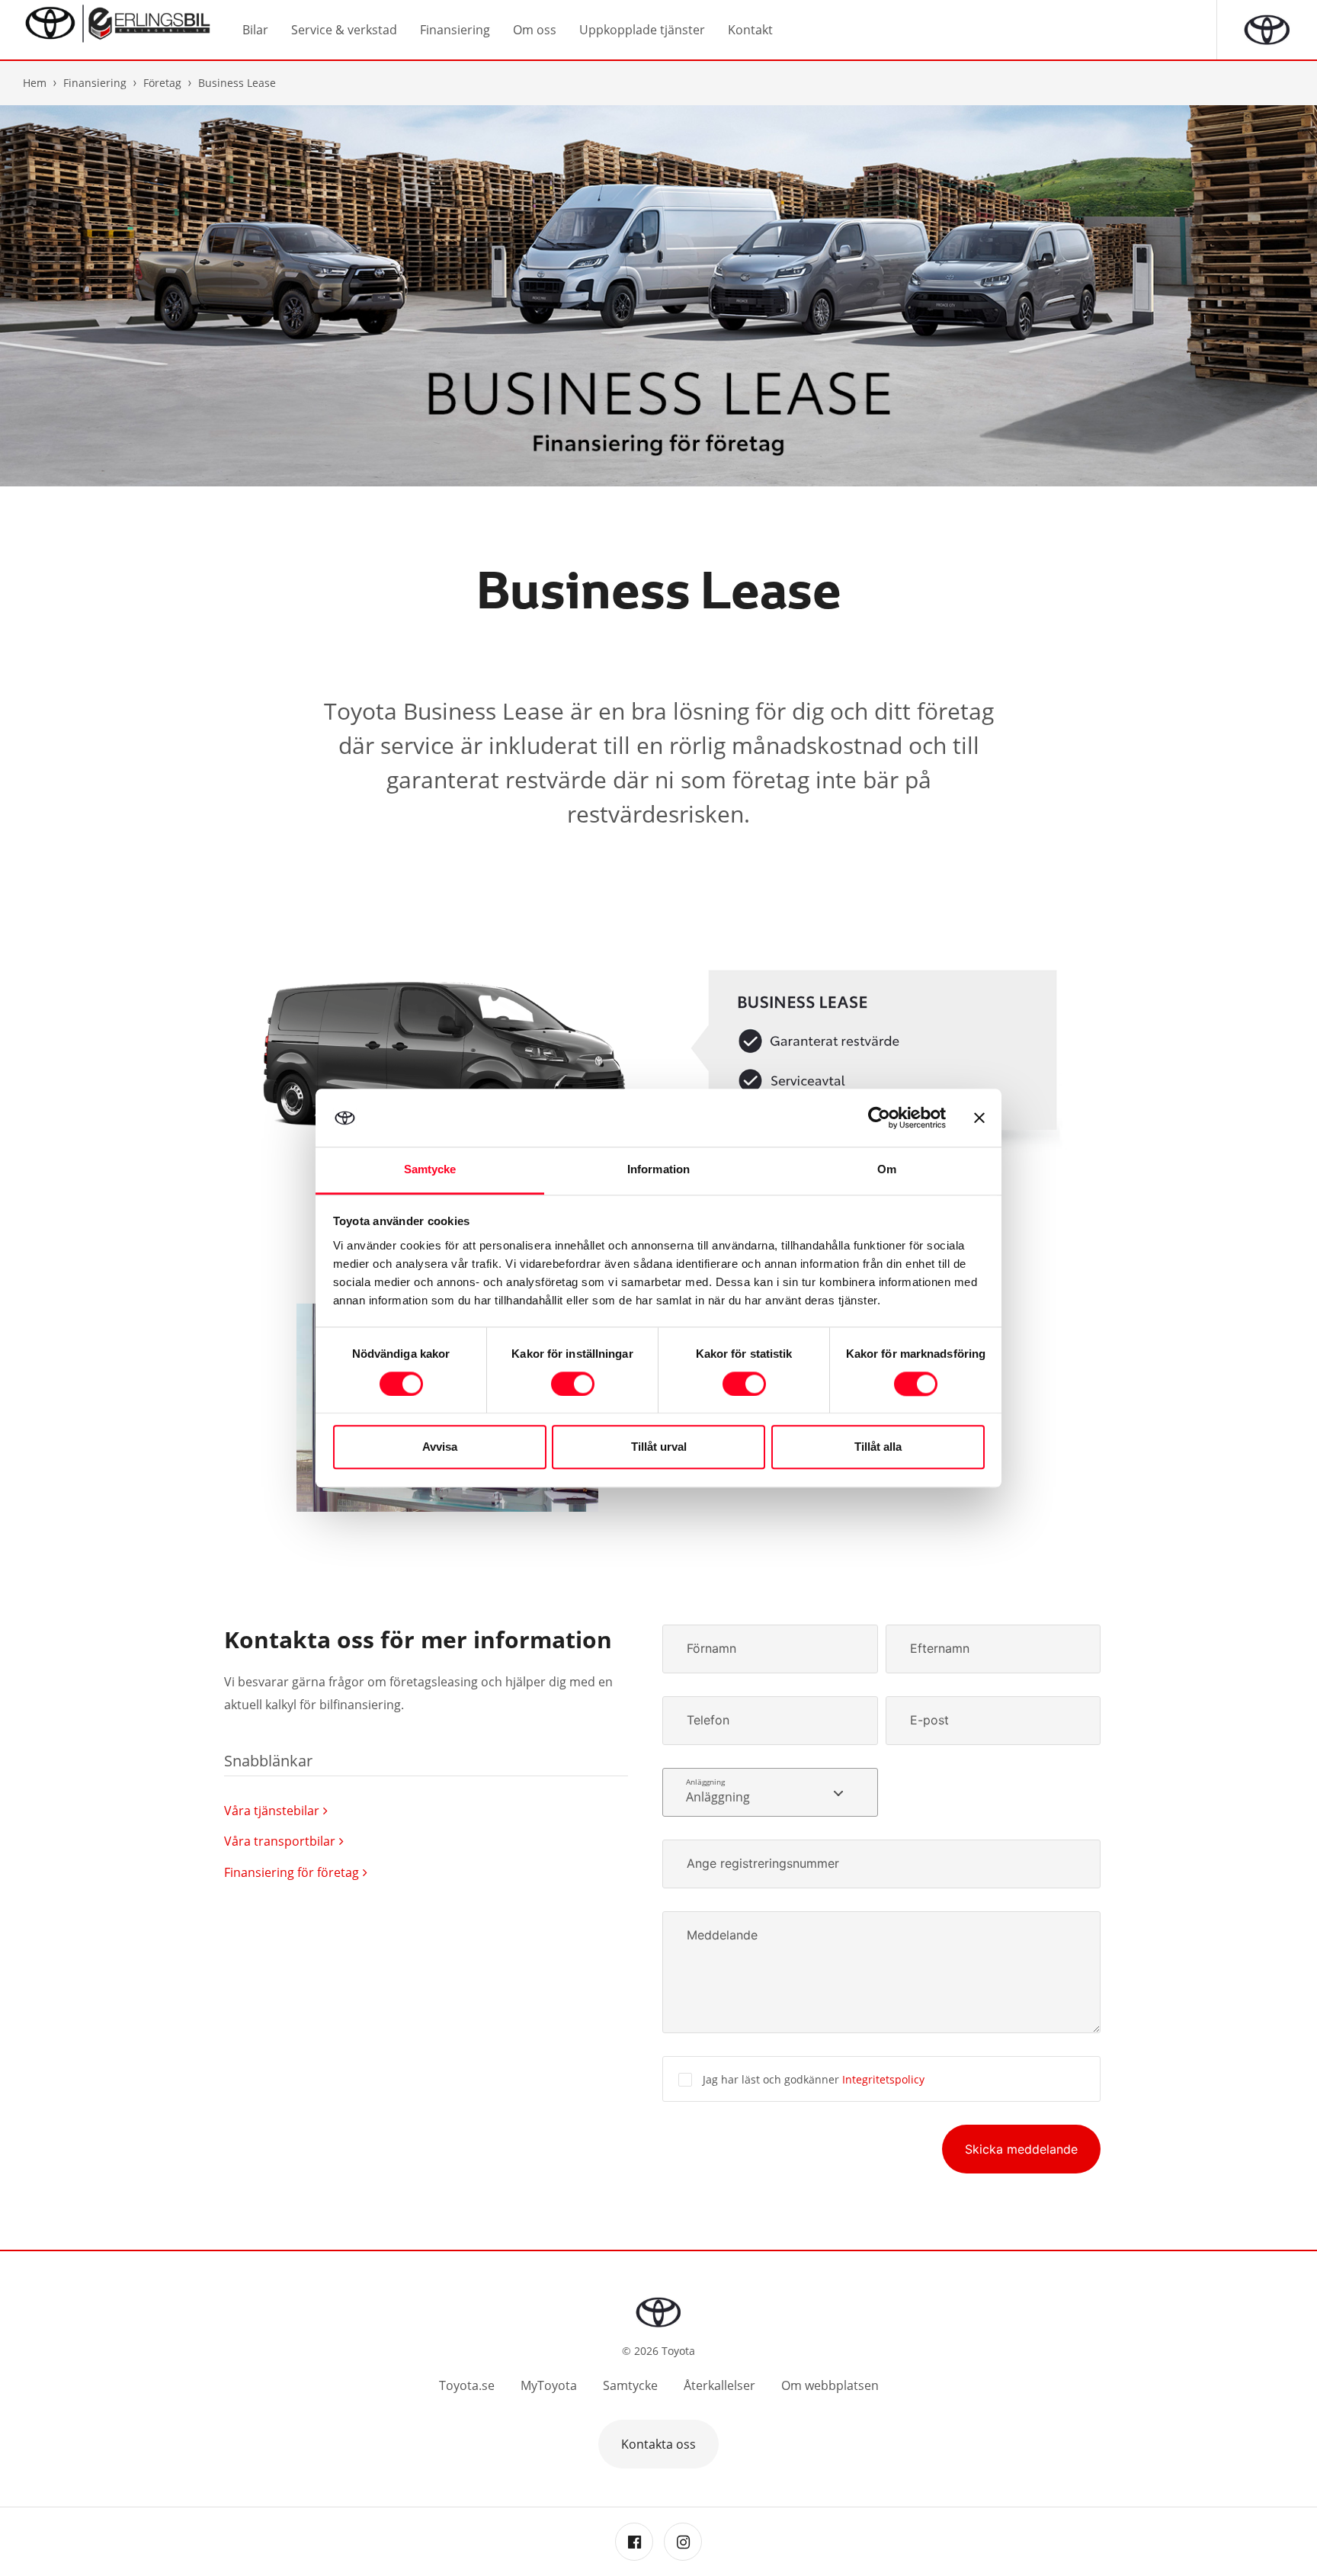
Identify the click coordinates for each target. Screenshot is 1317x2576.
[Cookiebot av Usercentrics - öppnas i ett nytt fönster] (879, 1118)
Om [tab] (887, 1170)
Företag (162, 83)
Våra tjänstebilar (272, 1811)
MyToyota (549, 2385)
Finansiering (95, 83)
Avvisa (440, 1447)
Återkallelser (719, 2385)
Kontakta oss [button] (658, 2444)
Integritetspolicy (883, 2079)
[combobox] (770, 1792)
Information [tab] (658, 1170)
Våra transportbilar (280, 1841)
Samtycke (630, 2385)
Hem (35, 83)
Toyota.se (467, 2385)
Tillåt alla (878, 1447)
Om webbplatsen (830, 2385)
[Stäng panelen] (979, 1118)
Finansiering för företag (292, 1872)
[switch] (573, 1384)
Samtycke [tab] (430, 1170)
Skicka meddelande (1021, 2149)
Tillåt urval (659, 1447)
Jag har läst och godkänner (814, 2079)
